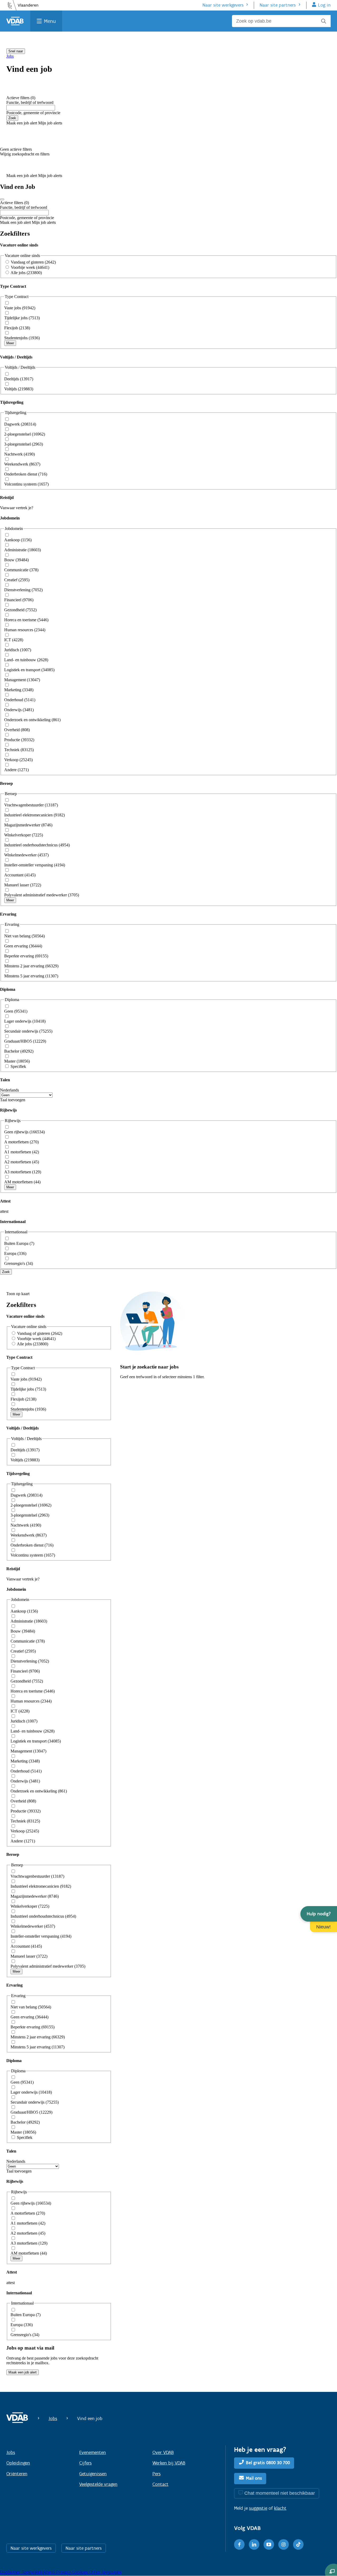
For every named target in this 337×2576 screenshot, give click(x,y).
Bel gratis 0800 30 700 (268, 2463)
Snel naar (16, 51)
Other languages (105, 2572)
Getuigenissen (93, 2474)
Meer (10, 343)
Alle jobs (26, 273)
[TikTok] (298, 2544)
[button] (319, 1914)
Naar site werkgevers (223, 5)
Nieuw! (323, 1927)
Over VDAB (163, 2452)
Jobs (10, 56)
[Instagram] (284, 2544)
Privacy (64, 2572)
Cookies (81, 2572)
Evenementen (93, 2452)
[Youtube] (269, 2544)
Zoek (12, 118)
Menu (50, 21)
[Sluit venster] (2, 199)
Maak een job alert (23, 2372)
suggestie (258, 2508)
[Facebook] (239, 2544)
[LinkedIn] (254, 2544)
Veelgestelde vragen (98, 2484)
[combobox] (31, 108)
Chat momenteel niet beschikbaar (280, 2493)
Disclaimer (11, 2572)
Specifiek (18, 1066)
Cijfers (85, 2463)
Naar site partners (278, 5)
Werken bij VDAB (169, 2463)
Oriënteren (17, 2474)
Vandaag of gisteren (33, 262)
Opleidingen (18, 2463)
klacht (280, 2508)
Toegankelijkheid (39, 2572)
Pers (157, 2474)
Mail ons (254, 2478)
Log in (324, 5)
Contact (160, 2484)
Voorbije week (30, 267)
